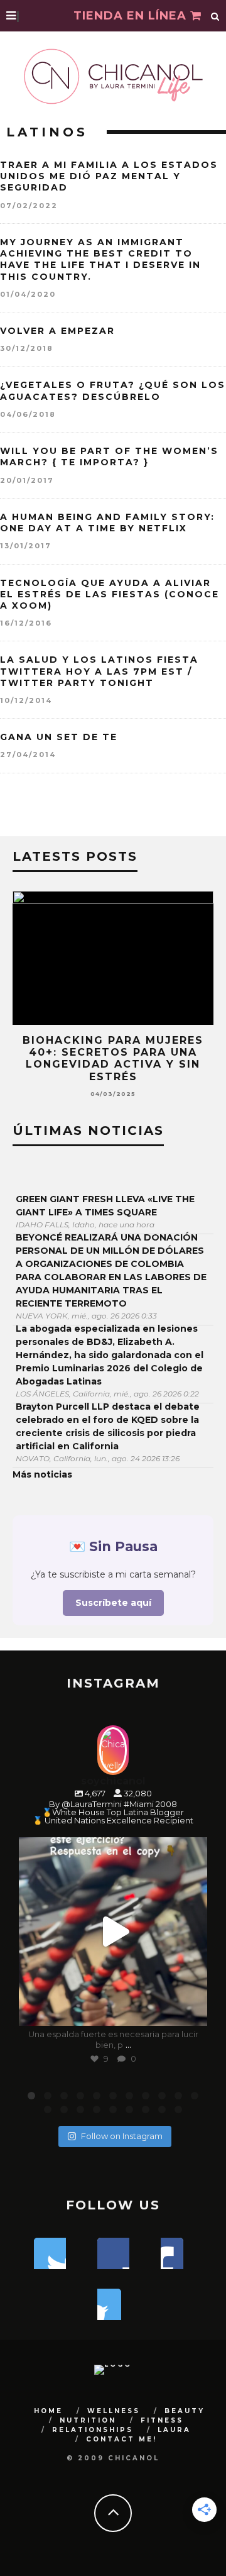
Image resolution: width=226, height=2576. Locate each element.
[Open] (113, 1932)
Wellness (114, 2411)
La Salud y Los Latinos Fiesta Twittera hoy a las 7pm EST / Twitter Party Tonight (99, 671)
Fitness (162, 2420)
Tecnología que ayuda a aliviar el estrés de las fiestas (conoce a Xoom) (110, 594)
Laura (174, 2430)
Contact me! (121, 2439)
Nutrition (88, 2420)
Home (48, 2411)
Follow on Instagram (122, 2136)
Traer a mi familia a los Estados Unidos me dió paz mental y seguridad (109, 176)
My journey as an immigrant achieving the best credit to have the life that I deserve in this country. (100, 259)
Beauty (185, 2411)
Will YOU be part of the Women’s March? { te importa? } (109, 456)
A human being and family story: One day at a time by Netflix (107, 522)
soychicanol (111, 1849)
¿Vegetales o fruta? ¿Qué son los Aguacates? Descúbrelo (113, 390)
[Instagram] (191, 2010)
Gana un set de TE (59, 737)
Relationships (93, 2430)
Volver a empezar (57, 331)
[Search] (215, 16)
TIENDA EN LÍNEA (132, 16)
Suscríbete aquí (113, 1603)
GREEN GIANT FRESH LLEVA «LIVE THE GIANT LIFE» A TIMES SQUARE (105, 1206)
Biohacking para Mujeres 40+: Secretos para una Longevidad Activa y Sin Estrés (113, 1059)
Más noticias (42, 1474)
